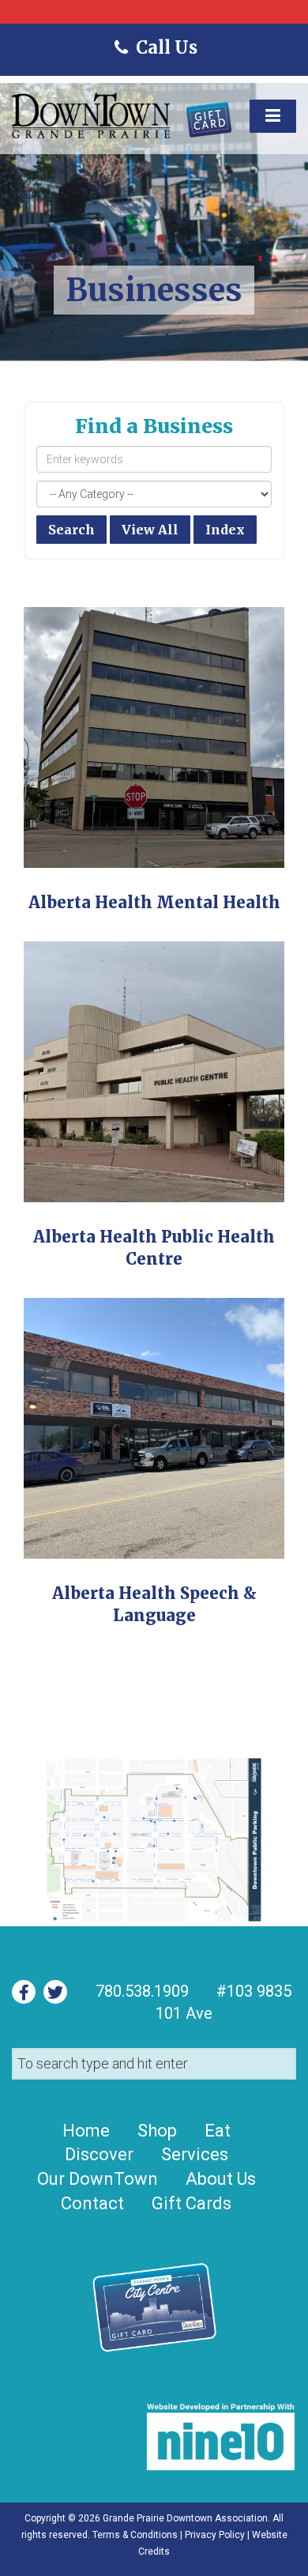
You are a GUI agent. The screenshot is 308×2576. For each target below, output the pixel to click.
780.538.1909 (142, 1991)
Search (71, 530)
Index (225, 530)
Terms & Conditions (135, 2535)
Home (86, 2131)
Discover (99, 2154)
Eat (218, 2131)
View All (150, 530)
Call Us (165, 47)
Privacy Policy (215, 2535)
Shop (157, 2131)
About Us (221, 2179)
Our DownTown (98, 2179)
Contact (92, 2203)
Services (195, 2154)
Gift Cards (192, 2203)
